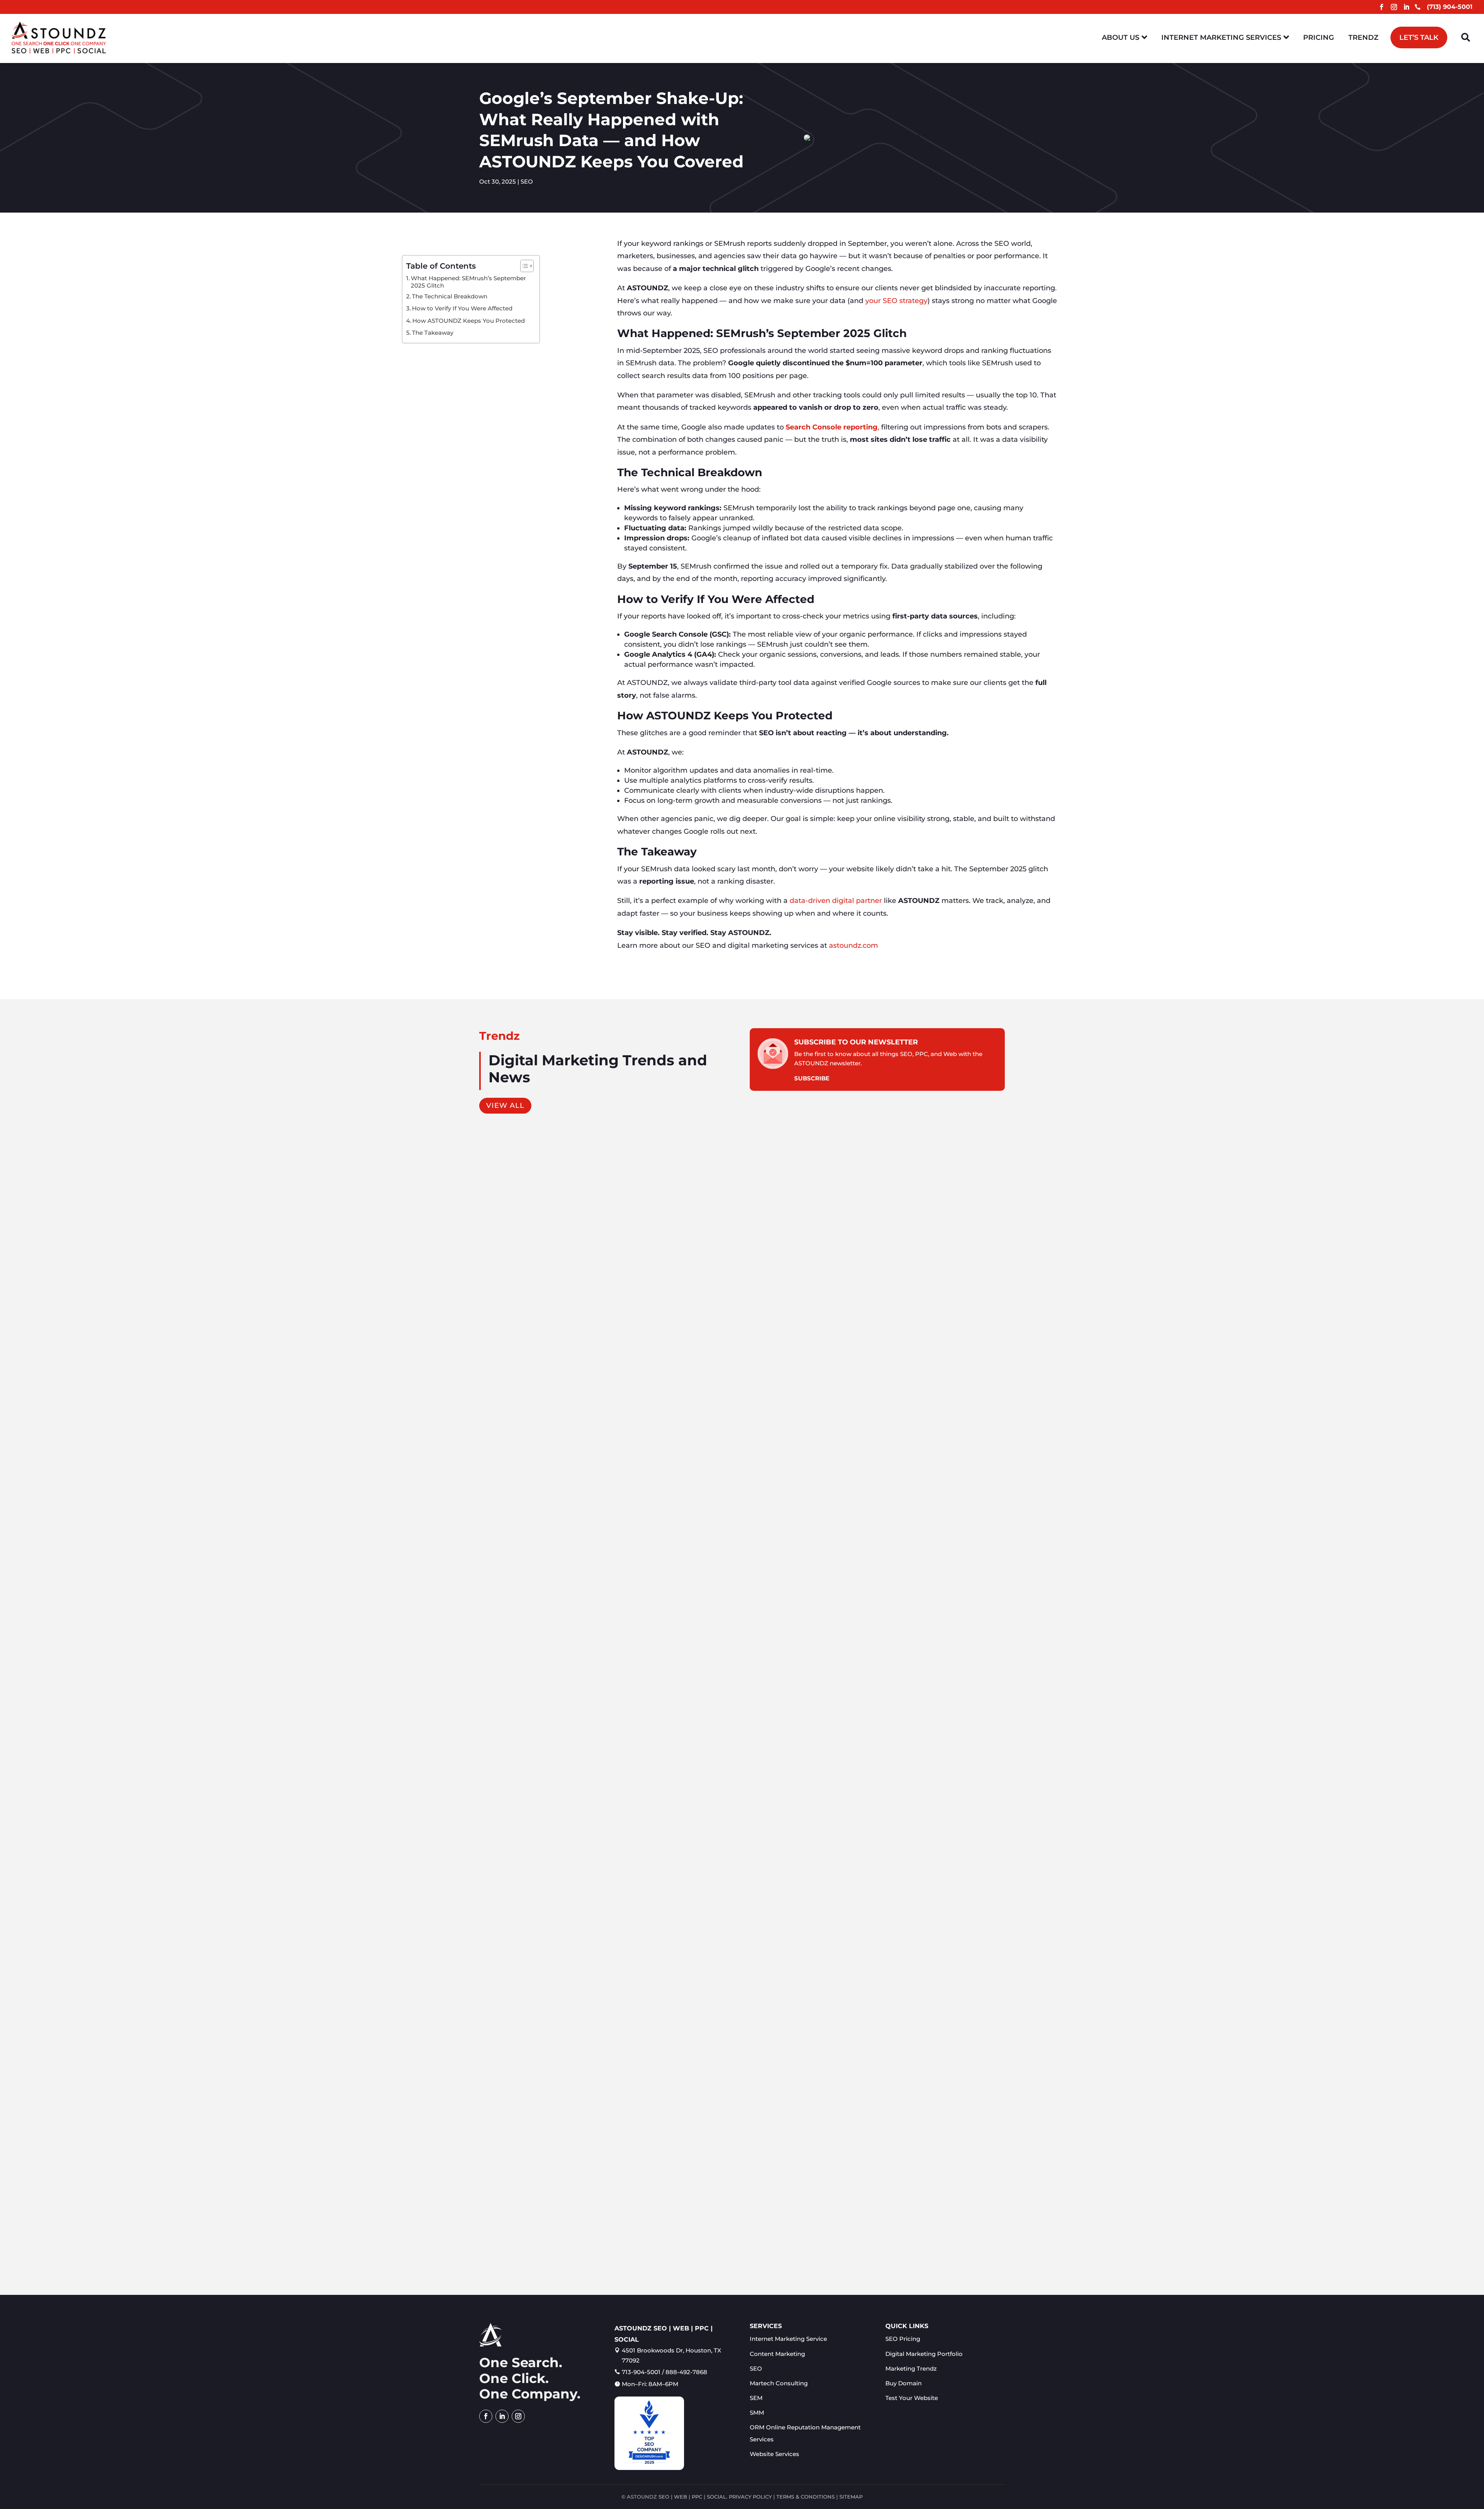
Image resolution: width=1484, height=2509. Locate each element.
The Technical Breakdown (450, 296)
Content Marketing (512, 1484)
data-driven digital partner (836, 901)
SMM (757, 2413)
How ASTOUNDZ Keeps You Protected (469, 321)
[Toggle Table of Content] (523, 266)
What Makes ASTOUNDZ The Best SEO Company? (568, 2231)
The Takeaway (433, 333)
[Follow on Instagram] (1394, 7)
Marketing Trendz (911, 2368)
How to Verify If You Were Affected (462, 308)
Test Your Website (912, 2398)
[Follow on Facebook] (1382, 7)
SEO (527, 181)
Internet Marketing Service (788, 2339)
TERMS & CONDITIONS (806, 2497)
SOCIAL (716, 2497)
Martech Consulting (779, 2383)
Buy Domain (904, 2383)
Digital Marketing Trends (533, 2243)
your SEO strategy (896, 301)
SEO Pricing (903, 2339)
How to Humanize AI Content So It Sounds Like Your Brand (582, 1471)
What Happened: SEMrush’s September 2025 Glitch (468, 282)
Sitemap (851, 2497)
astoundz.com (853, 945)
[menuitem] (1124, 37)
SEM (756, 2398)
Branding (552, 1863)
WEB (681, 2497)
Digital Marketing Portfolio (924, 2354)
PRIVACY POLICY (750, 2497)
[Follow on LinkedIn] (1406, 7)
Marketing (554, 1484)
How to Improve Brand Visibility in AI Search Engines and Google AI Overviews (615, 1851)
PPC (697, 2497)
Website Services (774, 2454)
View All (505, 1105)
